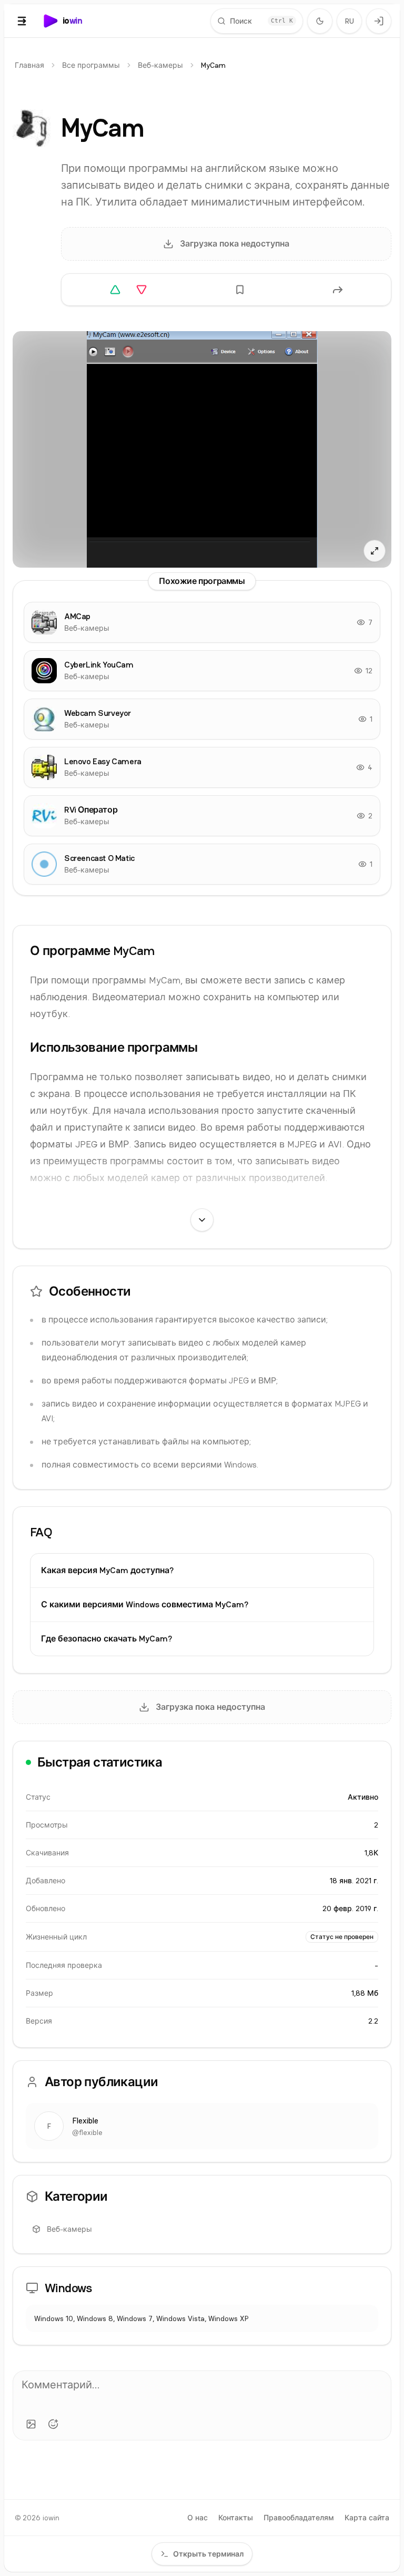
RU (350, 21)
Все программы (91, 65)
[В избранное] (240, 290)
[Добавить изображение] (31, 2424)
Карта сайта (367, 2518)
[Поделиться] (338, 290)
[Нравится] (115, 290)
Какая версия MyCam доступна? (107, 1570)
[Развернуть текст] (202, 1220)
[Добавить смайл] (53, 2424)
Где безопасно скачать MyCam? (107, 1639)
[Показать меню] (22, 21)
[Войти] (379, 21)
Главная (29, 65)
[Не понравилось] (142, 290)
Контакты (236, 2518)
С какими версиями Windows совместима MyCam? (145, 1604)
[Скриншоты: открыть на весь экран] (202, 449)
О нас (198, 2518)
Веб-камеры (160, 65)
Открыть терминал (208, 2554)
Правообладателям (299, 2518)
